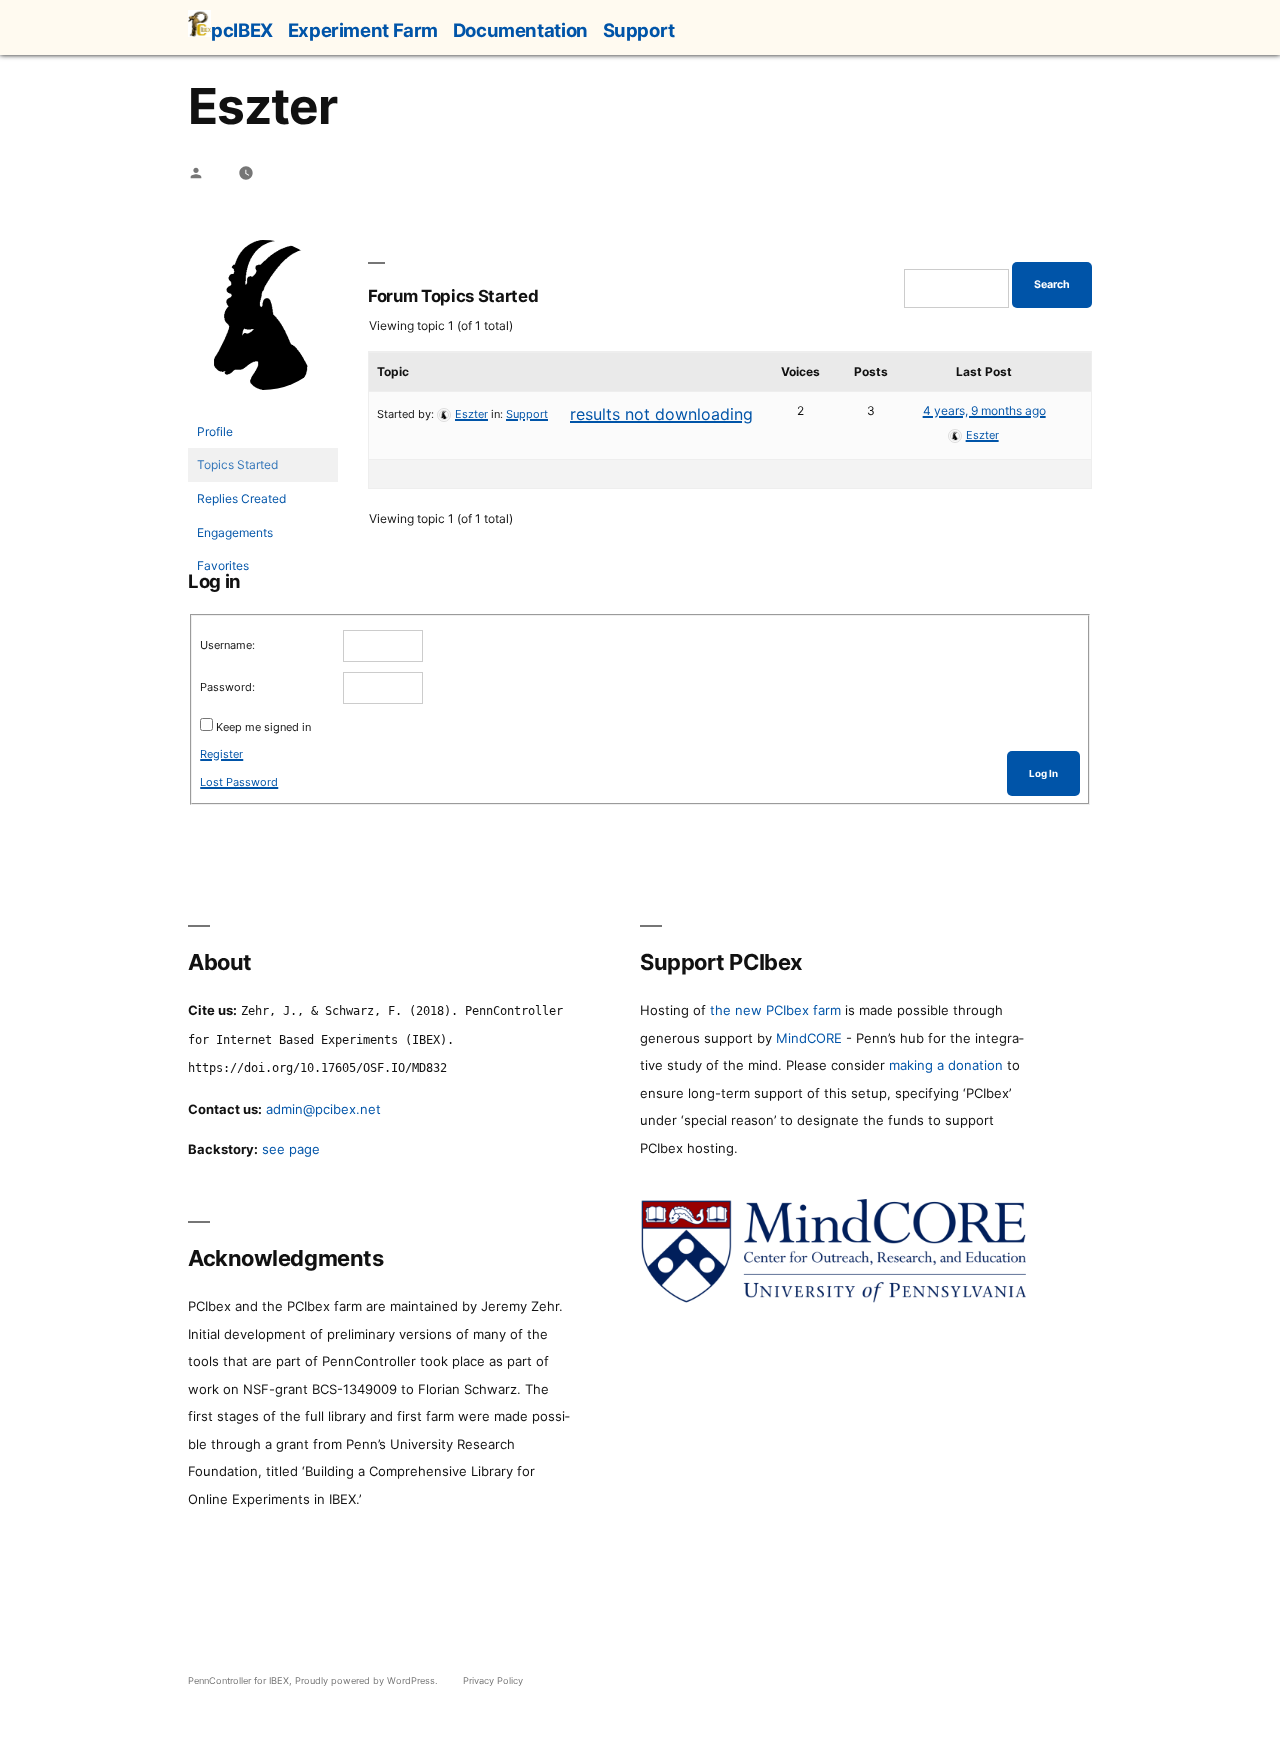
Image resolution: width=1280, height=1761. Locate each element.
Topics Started (237, 464)
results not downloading (661, 414)
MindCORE (809, 1038)
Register (221, 754)
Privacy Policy (493, 1680)
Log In (1043, 773)
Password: (227, 687)
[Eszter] (263, 405)
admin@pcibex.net (323, 1109)
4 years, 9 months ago (984, 410)
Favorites (223, 565)
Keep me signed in (263, 727)
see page (291, 1149)
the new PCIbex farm (775, 1010)
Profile (215, 431)
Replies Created (241, 498)
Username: (227, 645)
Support (639, 30)
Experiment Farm (363, 30)
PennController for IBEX (238, 1680)
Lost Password (239, 782)
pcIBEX (242, 30)
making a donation (946, 1065)
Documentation (520, 30)
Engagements (235, 532)
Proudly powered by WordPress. (368, 1680)
